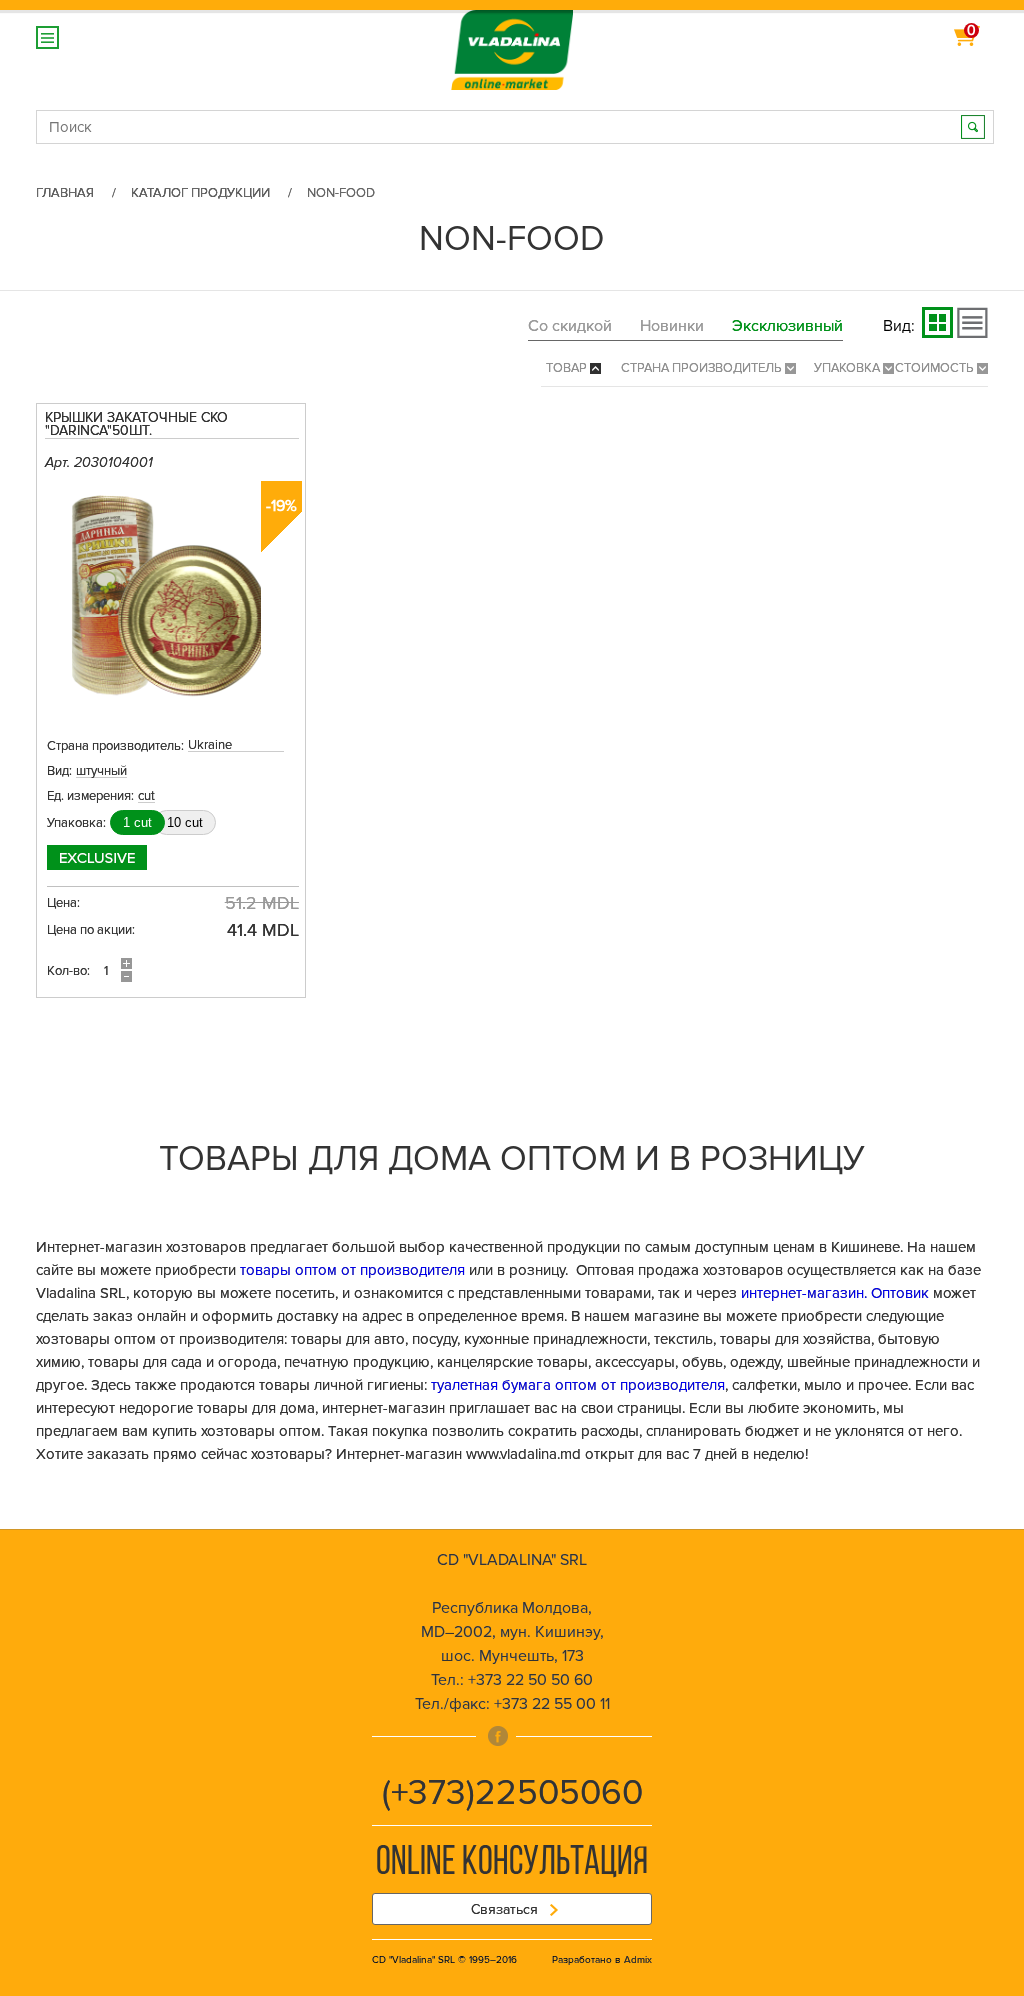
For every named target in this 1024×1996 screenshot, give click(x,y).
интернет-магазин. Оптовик (835, 1293)
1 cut (137, 822)
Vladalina (512, 39)
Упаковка (848, 368)
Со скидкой (570, 326)
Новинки (672, 326)
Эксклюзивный (787, 326)
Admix (638, 1960)
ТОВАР (568, 368)
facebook (498, 1736)
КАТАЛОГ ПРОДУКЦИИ (200, 193)
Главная (65, 193)
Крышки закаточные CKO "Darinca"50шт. (136, 425)
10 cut (185, 822)
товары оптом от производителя (352, 1270)
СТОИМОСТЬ (936, 368)
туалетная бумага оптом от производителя (578, 1385)
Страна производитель (703, 368)
